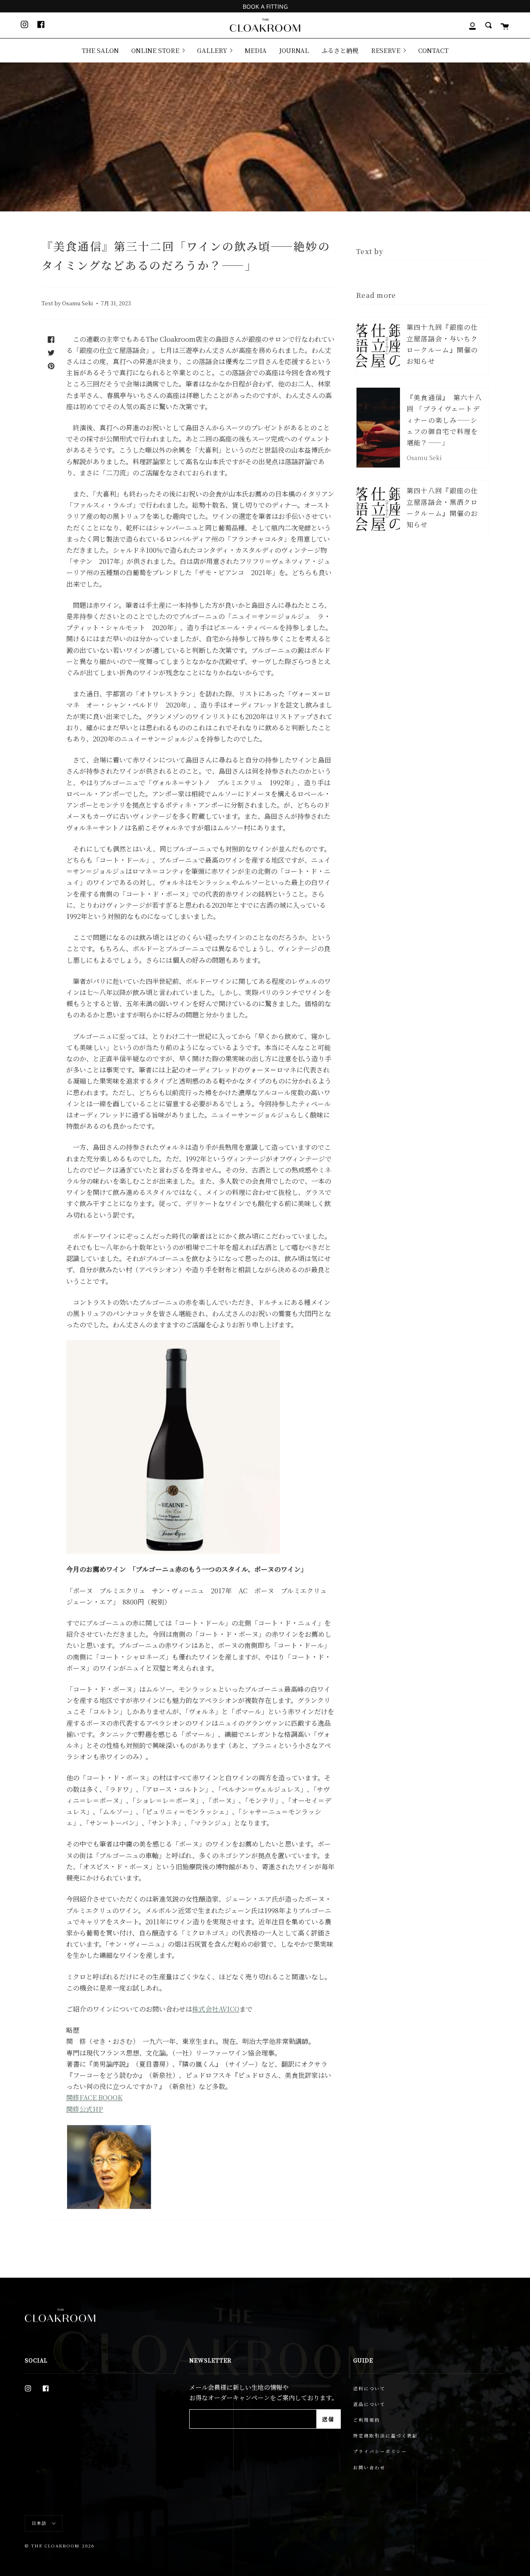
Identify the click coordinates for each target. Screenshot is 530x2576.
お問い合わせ (369, 2467)
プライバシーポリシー (380, 2451)
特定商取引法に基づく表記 (385, 2436)
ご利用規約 (367, 2420)
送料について (369, 2388)
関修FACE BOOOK (94, 2097)
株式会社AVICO (216, 2009)
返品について (369, 2404)
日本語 (40, 2523)
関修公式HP (85, 2109)
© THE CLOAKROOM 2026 (60, 2546)
